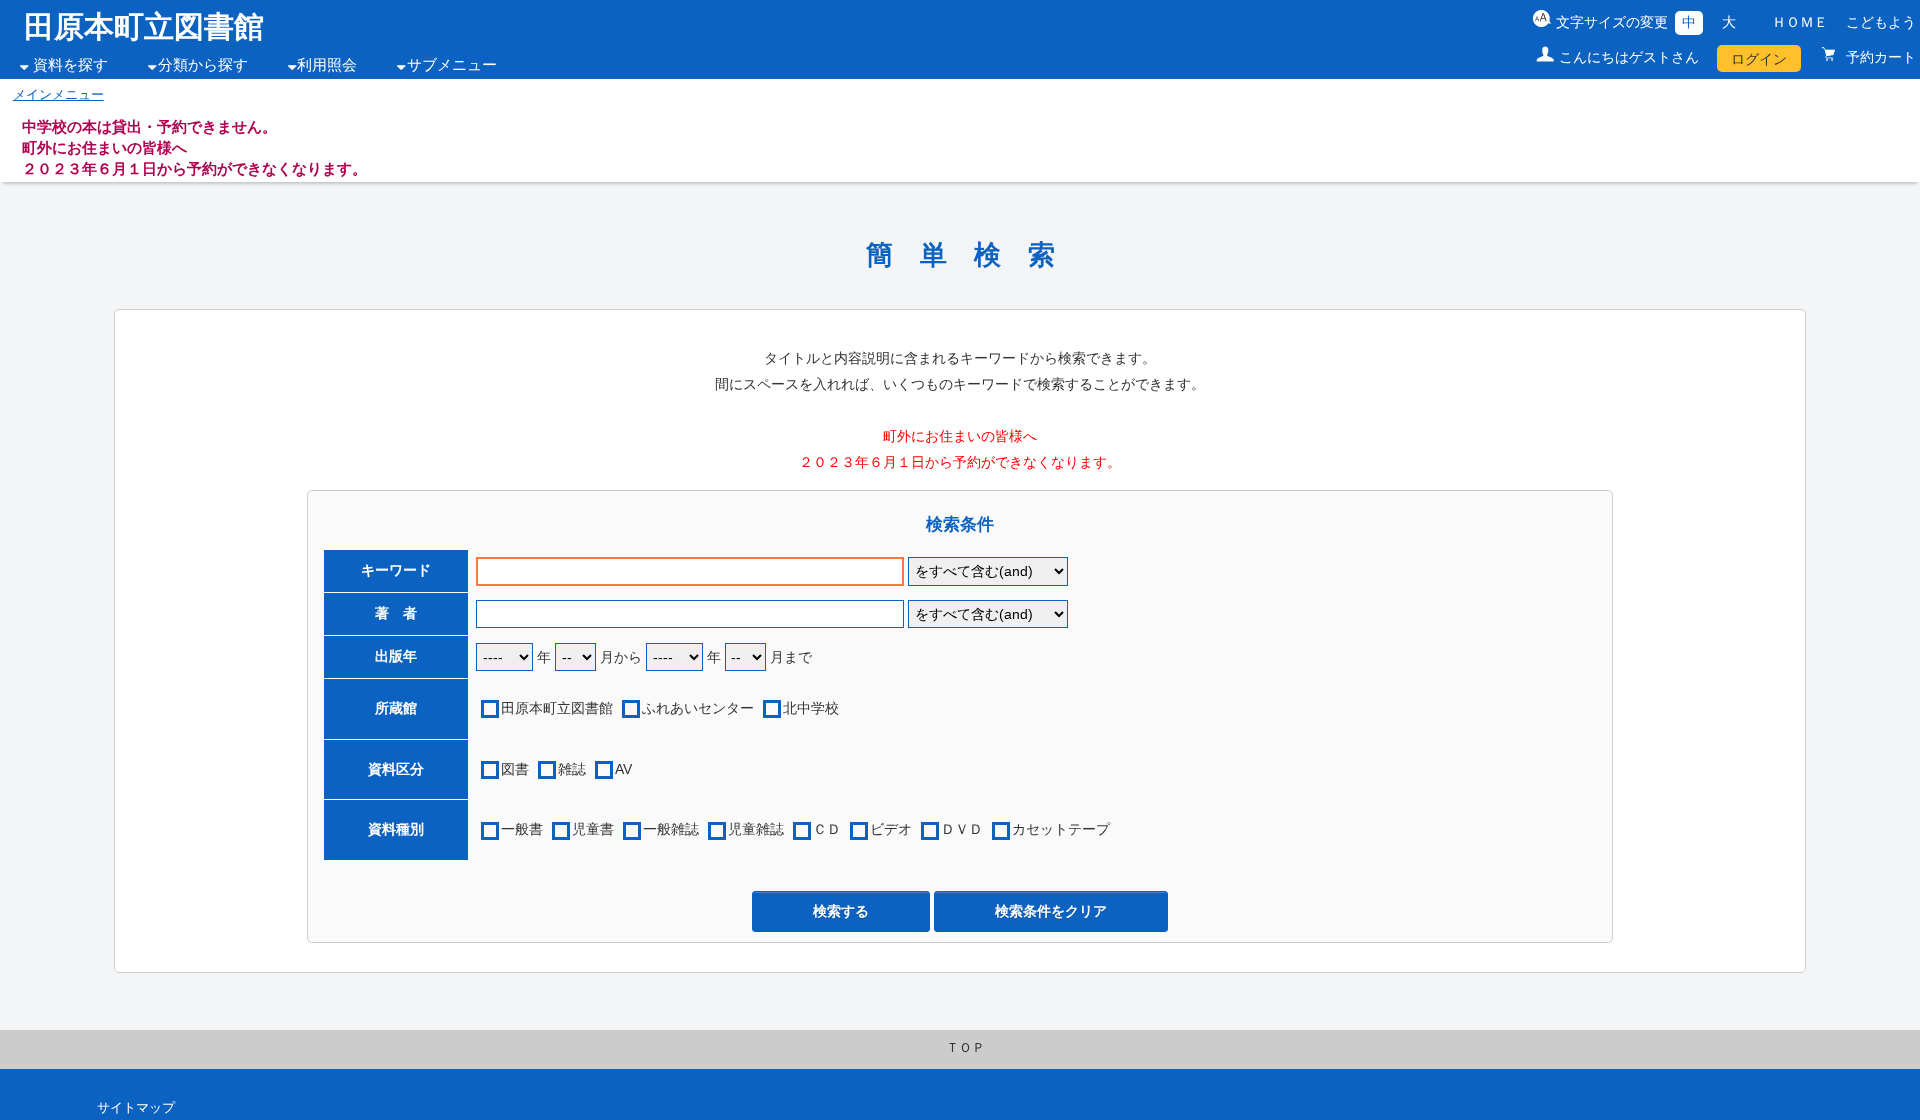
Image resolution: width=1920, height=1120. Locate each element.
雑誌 (572, 769)
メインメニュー (58, 95)
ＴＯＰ (965, 1048)
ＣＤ (827, 829)
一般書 (522, 829)
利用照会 (327, 65)
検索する (841, 911)
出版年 (396, 656)
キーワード (396, 570)
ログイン (1759, 59)
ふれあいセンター (698, 708)
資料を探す (70, 65)
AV (623, 769)
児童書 (593, 829)
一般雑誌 (671, 829)
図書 (515, 769)
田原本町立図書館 (144, 26)
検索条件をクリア (1051, 911)
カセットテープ (1061, 829)
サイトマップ (136, 1108)
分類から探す (203, 65)
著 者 (396, 613)
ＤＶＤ (962, 829)
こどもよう (1881, 22)
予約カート (1879, 57)
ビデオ (891, 829)
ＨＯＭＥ (1800, 22)
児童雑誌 (756, 829)
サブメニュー (452, 65)
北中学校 (811, 708)
